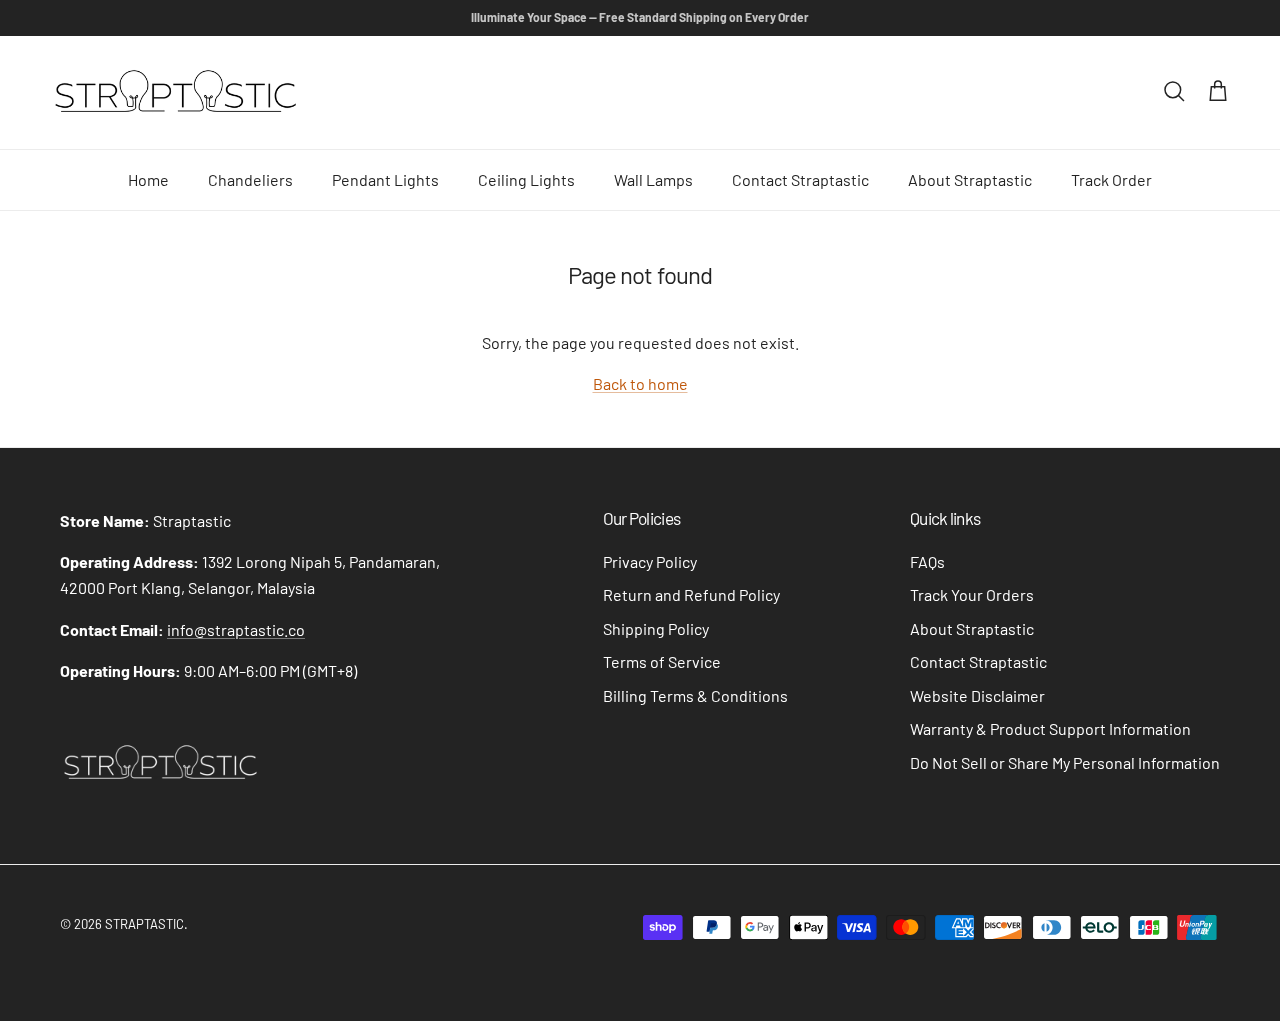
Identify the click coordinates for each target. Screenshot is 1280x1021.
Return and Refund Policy (691, 594)
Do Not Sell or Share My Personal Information (1065, 762)
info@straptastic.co (236, 629)
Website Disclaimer (977, 695)
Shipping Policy (656, 628)
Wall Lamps (653, 179)
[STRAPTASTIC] (175, 92)
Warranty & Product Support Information (1050, 728)
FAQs (927, 561)
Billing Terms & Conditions (695, 695)
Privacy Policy (650, 561)
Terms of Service (662, 661)
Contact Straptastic (800, 179)
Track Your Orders (972, 594)
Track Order (1111, 179)
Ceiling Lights (526, 179)
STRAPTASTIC (144, 924)
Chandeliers (250, 179)
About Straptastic (970, 179)
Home (148, 179)
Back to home (640, 383)
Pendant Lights (385, 179)
